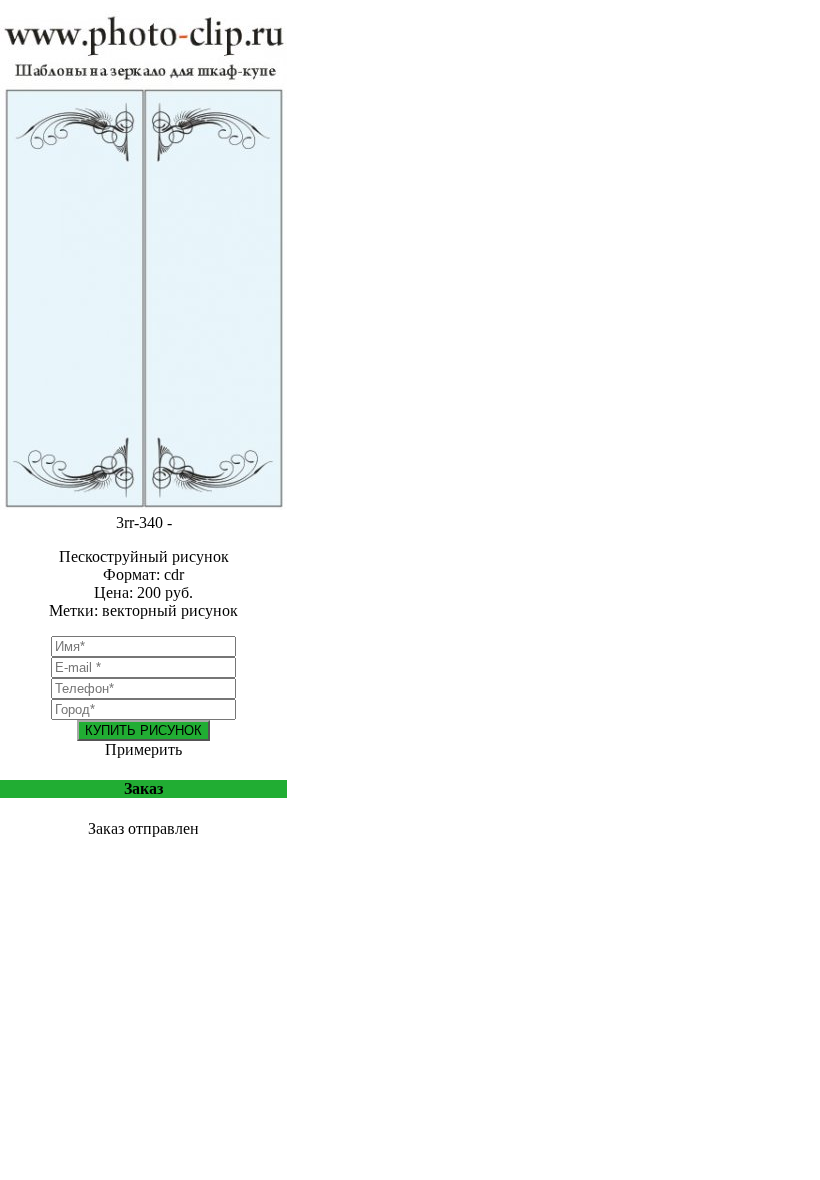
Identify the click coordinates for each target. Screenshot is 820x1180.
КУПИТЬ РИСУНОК (143, 730)
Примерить (143, 749)
